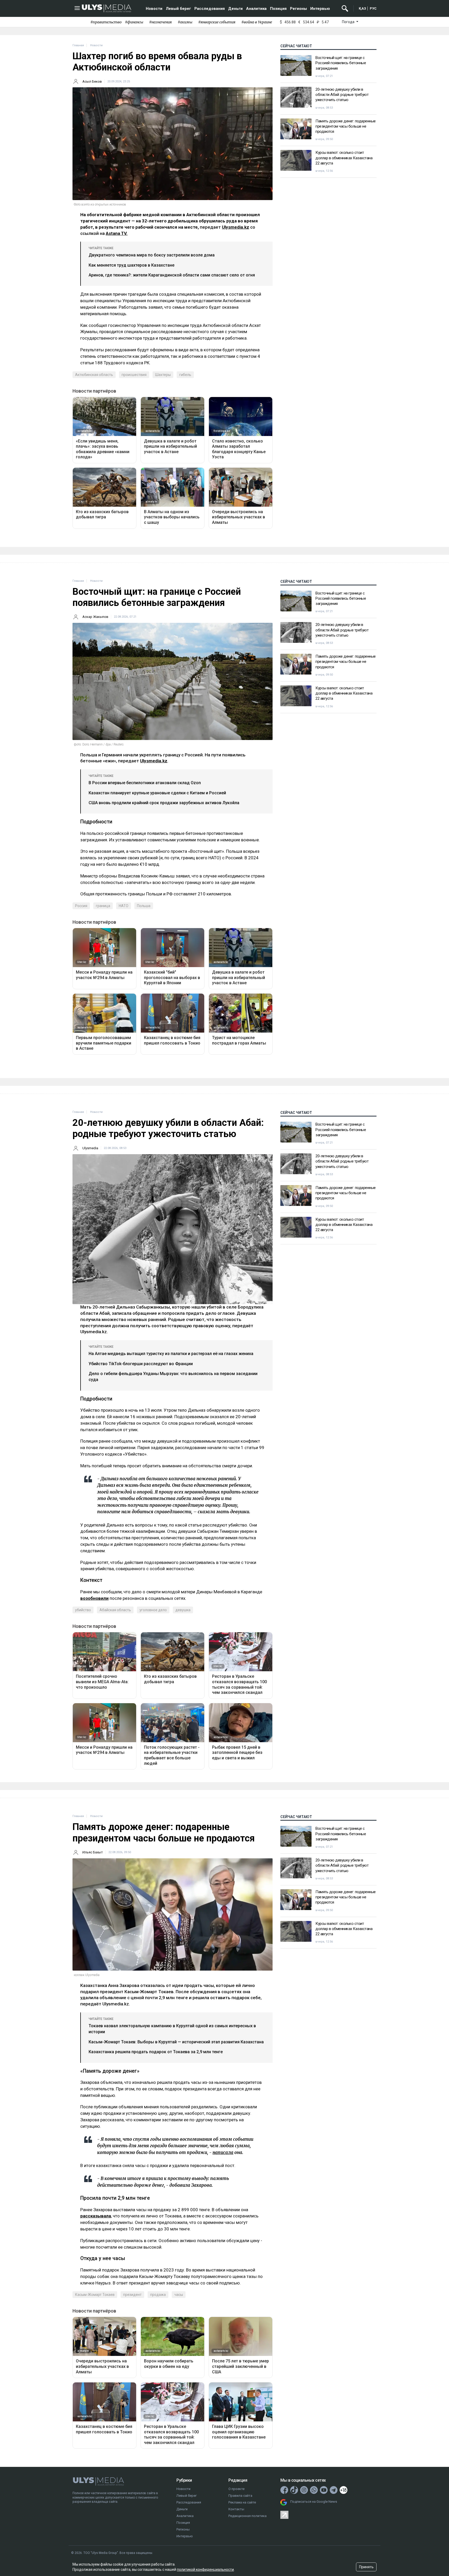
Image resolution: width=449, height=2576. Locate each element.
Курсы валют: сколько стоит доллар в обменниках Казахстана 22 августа (344, 158)
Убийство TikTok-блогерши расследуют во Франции (141, 1364)
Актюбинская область (94, 375)
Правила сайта (240, 2496)
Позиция (278, 9)
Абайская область (115, 1610)
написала (223, 2152)
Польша (144, 906)
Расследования (210, 9)
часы (179, 2295)
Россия (81, 906)
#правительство (106, 22)
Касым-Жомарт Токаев (95, 2295)
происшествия (134, 375)
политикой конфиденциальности (205, 2570)
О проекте (236, 2489)
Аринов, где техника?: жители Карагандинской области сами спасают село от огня (172, 275)
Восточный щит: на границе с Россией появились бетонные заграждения (341, 63)
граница (103, 906)
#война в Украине (257, 22)
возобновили (94, 1598)
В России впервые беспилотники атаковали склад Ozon (145, 783)
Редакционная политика (247, 2516)
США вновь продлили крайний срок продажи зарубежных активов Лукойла (164, 803)
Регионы (298, 9)
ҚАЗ (362, 8)
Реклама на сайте (242, 2502)
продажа (158, 2295)
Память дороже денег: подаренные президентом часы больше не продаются (346, 126)
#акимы (185, 22)
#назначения (160, 22)
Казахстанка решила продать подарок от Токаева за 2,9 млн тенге (156, 2052)
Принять (366, 2567)
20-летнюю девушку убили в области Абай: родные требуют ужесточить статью (342, 95)
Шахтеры (163, 375)
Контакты (236, 2509)
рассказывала (96, 2216)
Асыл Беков (92, 81)
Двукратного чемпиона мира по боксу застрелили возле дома (152, 255)
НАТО (124, 906)
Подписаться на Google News (314, 2502)
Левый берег (178, 9)
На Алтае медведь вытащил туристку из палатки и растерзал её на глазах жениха (171, 1354)
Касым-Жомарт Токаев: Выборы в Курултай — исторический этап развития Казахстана (176, 2042)
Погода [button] (349, 22)
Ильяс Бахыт (93, 1852)
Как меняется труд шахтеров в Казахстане (131, 265)
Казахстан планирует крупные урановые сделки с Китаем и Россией (157, 793)
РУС (373, 8)
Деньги (235, 9)
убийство (83, 1610)
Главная (78, 45)
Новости (154, 9)
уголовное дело (153, 1610)
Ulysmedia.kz (236, 227)
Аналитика (256, 9)
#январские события (217, 22)
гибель (185, 375)
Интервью (320, 9)
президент (132, 2295)
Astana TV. (117, 233)
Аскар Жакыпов (95, 617)
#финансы (134, 22)
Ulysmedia (90, 1148)
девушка (183, 1610)
